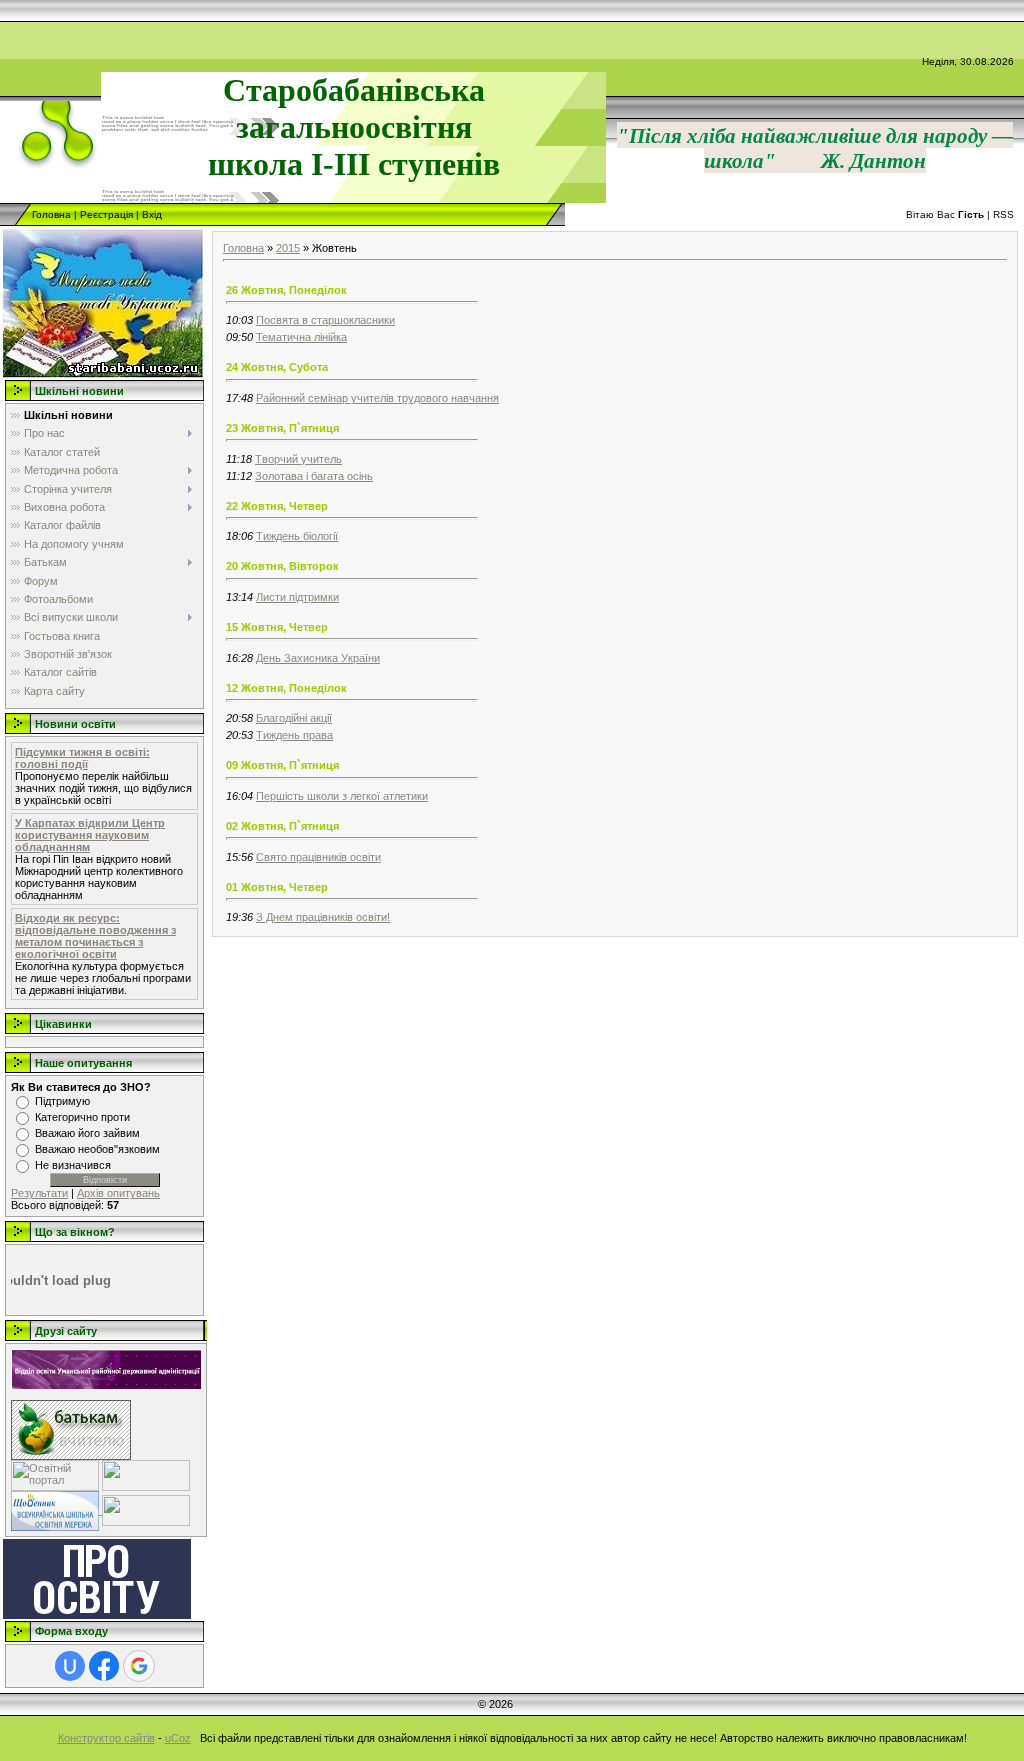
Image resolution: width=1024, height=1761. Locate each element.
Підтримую (62, 1101)
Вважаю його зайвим (87, 1133)
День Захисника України (318, 658)
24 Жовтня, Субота (277, 367)
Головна (51, 214)
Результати (39, 1193)
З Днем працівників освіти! (323, 917)
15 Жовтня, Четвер (277, 627)
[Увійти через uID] (70, 1666)
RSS (1003, 214)
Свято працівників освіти (318, 857)
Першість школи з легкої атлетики (342, 796)
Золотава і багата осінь (314, 476)
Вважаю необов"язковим (97, 1149)
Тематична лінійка (301, 337)
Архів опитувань (118, 1193)
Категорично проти (82, 1117)
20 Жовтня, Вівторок (282, 566)
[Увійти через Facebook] (104, 1666)
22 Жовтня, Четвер (277, 506)
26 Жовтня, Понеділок (286, 290)
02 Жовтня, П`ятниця (282, 826)
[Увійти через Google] (139, 1666)
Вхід (152, 214)
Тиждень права (294, 735)
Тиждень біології (297, 536)
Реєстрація (106, 214)
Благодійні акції (294, 718)
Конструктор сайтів (106, 1738)
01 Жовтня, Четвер (277, 887)
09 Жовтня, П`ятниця (282, 765)
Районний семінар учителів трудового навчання (377, 398)
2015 (288, 248)
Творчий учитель (298, 459)
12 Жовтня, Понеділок (286, 688)
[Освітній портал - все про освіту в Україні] (55, 1474)
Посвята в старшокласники (325, 320)
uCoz (178, 1738)
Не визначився (73, 1165)
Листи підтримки (297, 597)
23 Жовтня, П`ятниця (282, 428)
